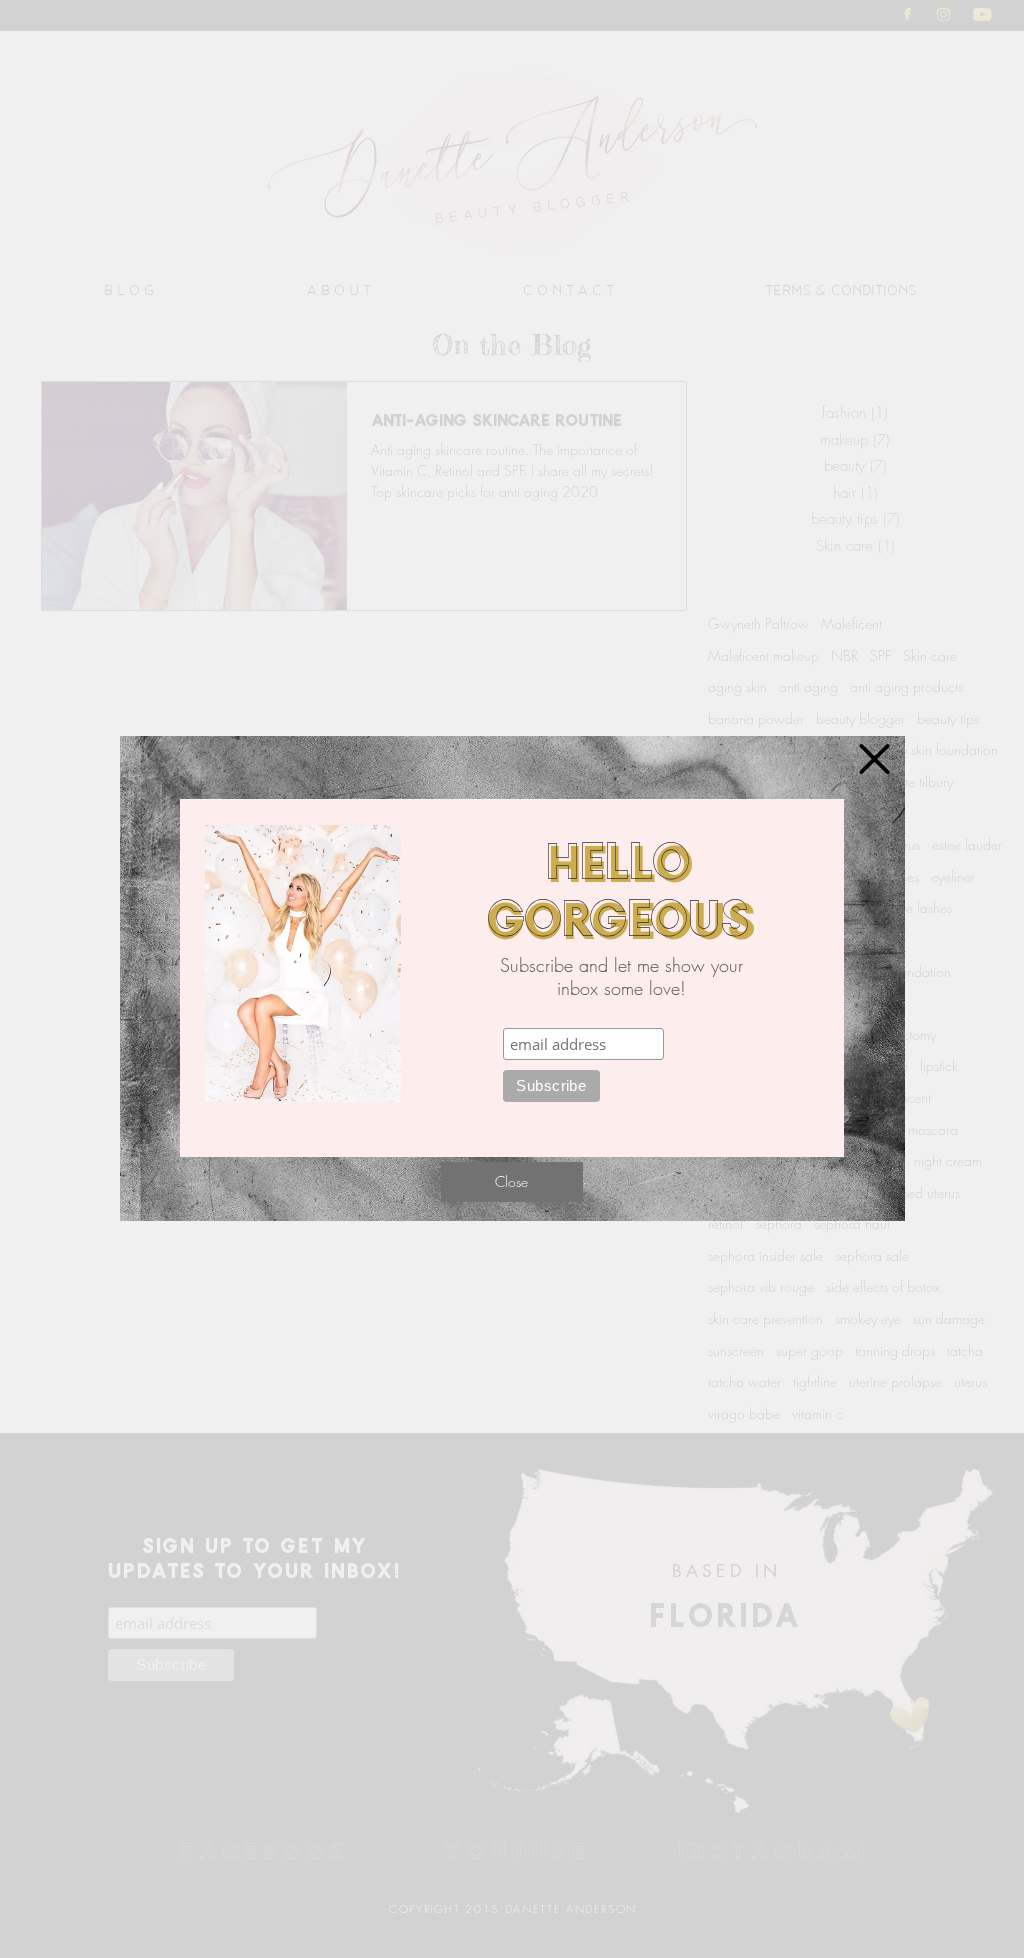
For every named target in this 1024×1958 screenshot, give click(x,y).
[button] (874, 759)
